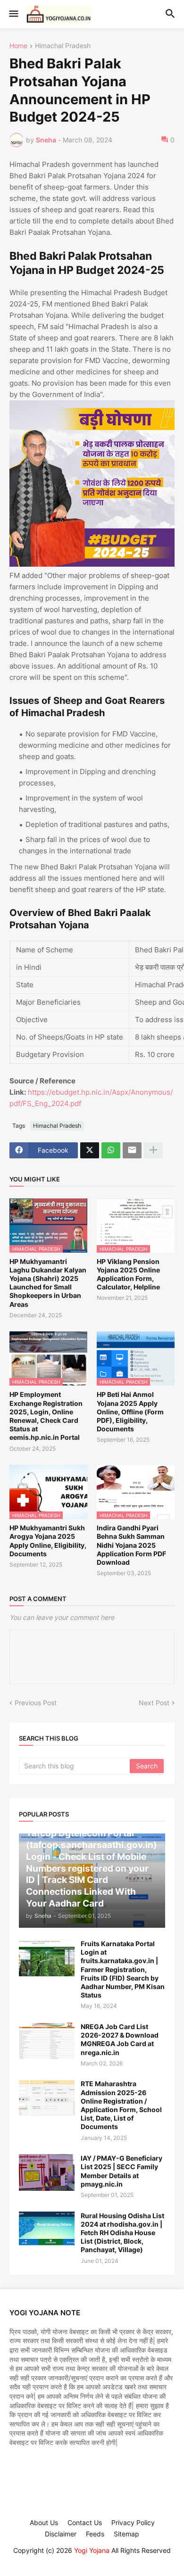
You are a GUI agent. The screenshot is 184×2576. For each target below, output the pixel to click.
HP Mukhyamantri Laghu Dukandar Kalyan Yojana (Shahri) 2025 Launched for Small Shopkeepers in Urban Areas (48, 1283)
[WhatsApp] (111, 1150)
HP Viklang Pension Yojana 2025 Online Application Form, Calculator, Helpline (128, 1274)
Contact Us (85, 2522)
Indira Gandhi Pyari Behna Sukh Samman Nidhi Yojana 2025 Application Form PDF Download (131, 1545)
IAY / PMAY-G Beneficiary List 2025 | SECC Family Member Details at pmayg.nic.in (121, 2171)
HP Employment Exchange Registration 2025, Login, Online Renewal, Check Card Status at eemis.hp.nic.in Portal (46, 1416)
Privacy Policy (133, 2522)
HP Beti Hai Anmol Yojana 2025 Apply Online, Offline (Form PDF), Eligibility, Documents (130, 1412)
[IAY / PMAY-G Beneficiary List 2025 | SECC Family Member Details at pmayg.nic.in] (47, 2172)
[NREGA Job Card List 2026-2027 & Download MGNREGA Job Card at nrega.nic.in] (47, 2041)
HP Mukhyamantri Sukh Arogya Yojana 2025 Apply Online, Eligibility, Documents (48, 1541)
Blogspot (91, 2559)
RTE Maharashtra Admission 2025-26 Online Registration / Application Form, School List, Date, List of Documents (121, 2105)
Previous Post (36, 1703)
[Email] (132, 1150)
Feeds (95, 2534)
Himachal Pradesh (63, 46)
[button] (13, 14)
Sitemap (126, 2534)
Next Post (154, 1703)
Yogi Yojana (92, 2550)
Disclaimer (61, 2534)
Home (18, 46)
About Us (44, 2522)
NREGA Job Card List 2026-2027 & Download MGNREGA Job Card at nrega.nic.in (120, 2039)
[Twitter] (90, 1150)
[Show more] (153, 1150)
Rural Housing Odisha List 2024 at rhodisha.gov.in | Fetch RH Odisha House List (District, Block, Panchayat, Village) (122, 2233)
